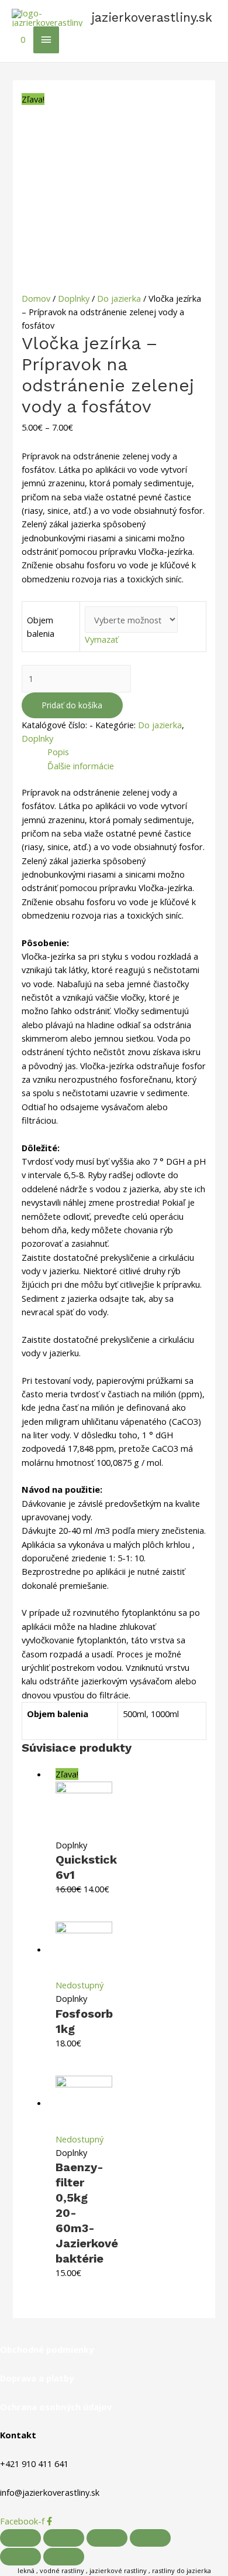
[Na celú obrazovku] (107, 2538)
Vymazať (101, 639)
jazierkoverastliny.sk (152, 17)
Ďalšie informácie (81, 766)
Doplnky (74, 298)
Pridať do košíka (72, 705)
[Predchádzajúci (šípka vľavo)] (20, 2557)
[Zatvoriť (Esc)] (20, 2538)
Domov (36, 298)
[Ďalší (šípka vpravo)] (64, 2557)
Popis (58, 752)
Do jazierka (119, 298)
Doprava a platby (37, 2378)
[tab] (127, 752)
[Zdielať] (64, 2538)
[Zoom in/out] (150, 2538)
